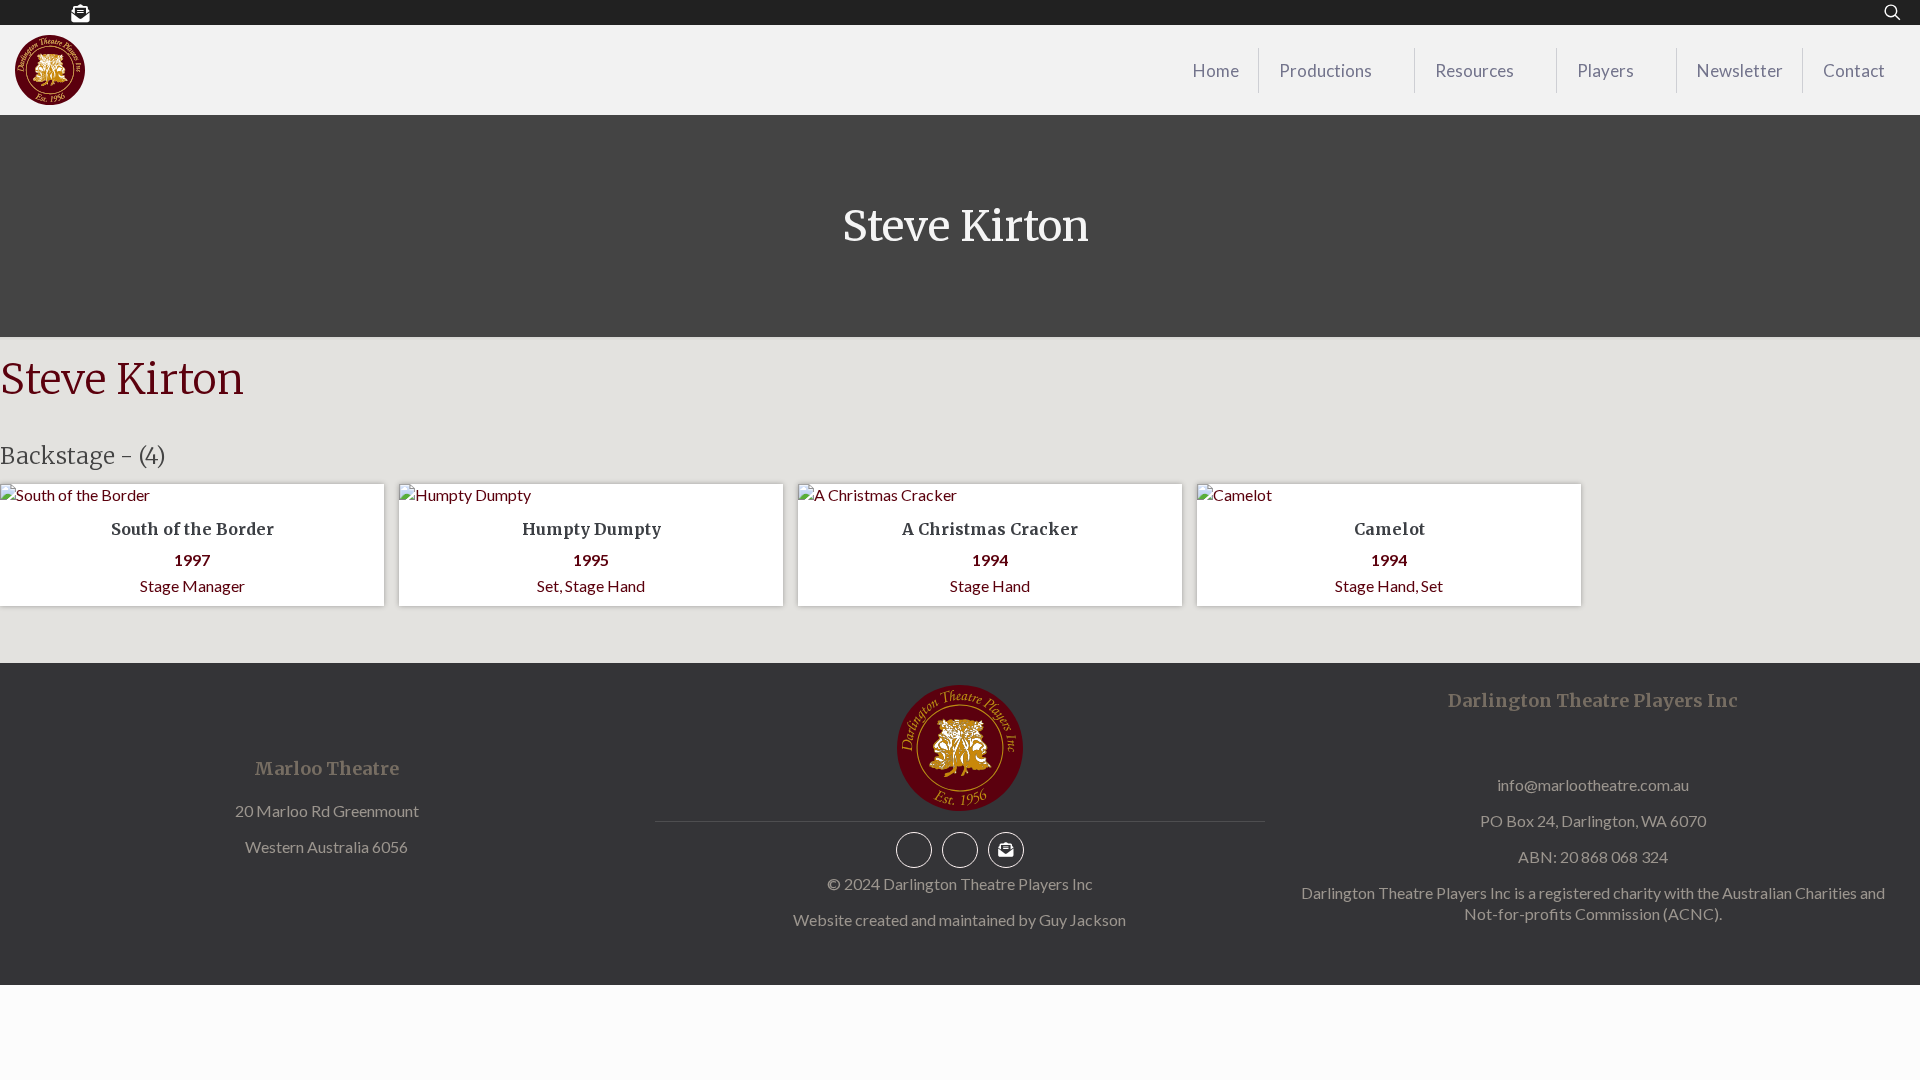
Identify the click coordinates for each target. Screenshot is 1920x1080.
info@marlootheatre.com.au (1593, 784)
